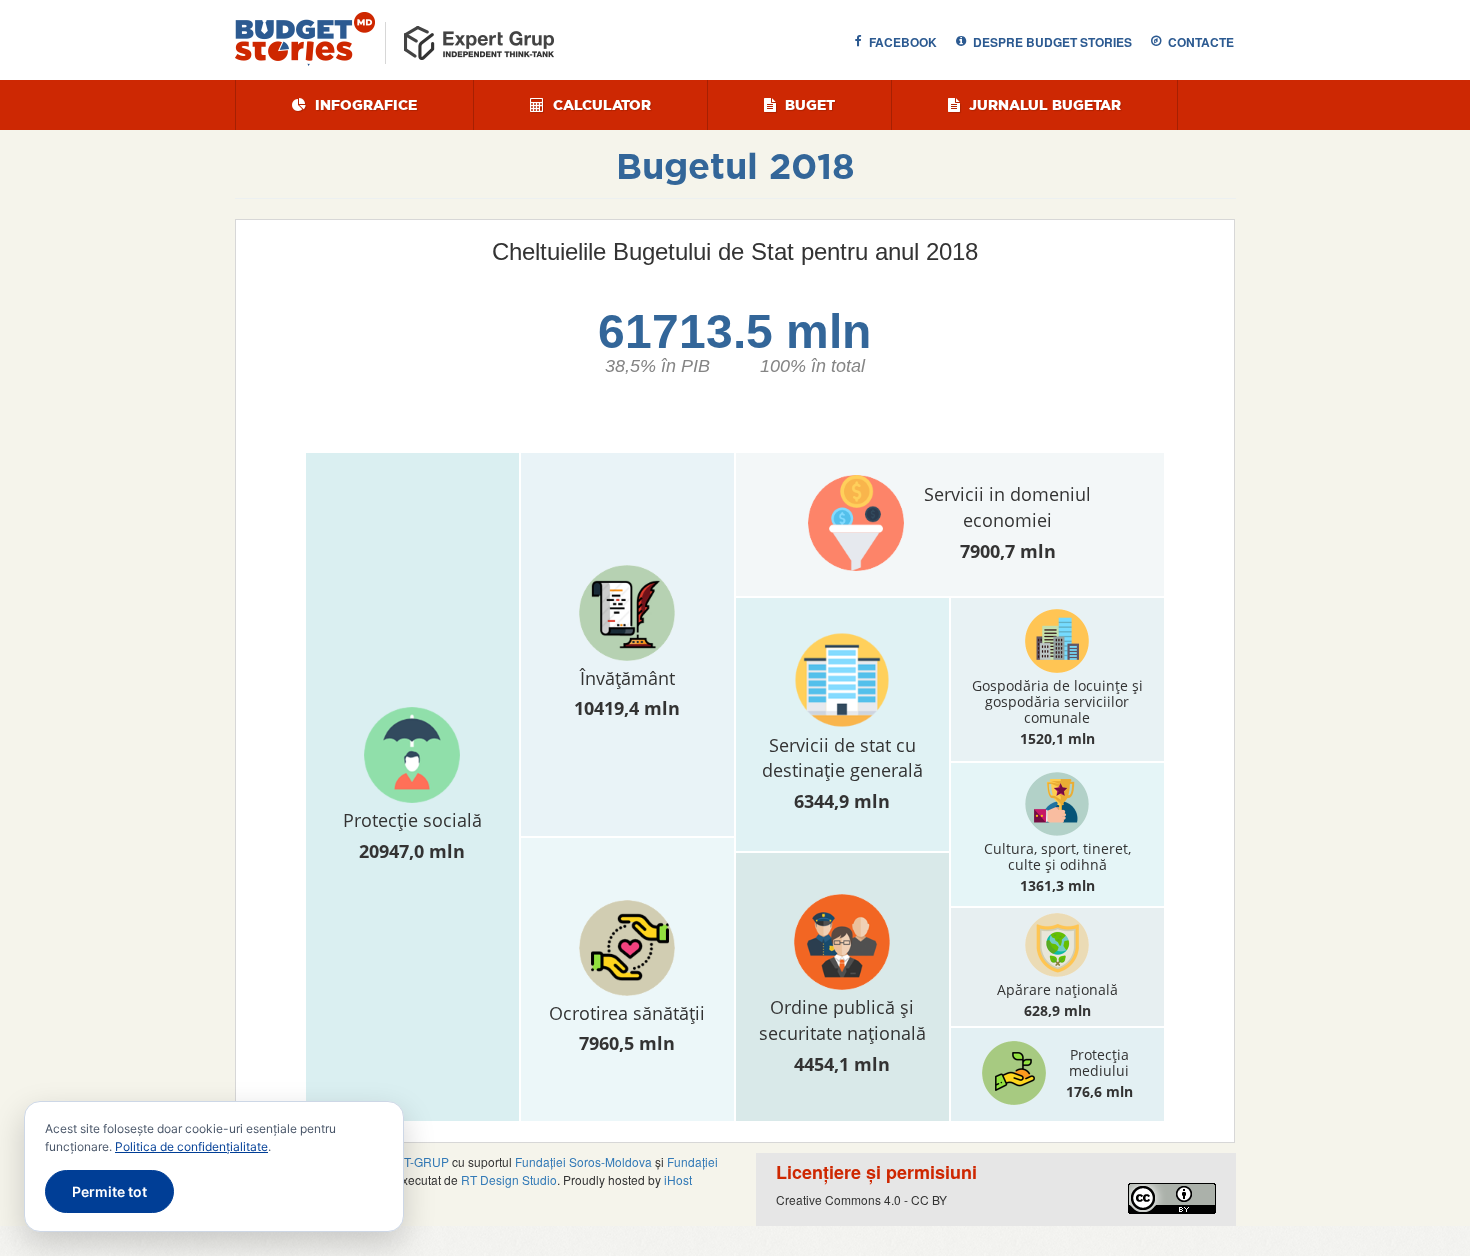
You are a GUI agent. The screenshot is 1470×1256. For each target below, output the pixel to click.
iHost (678, 1179)
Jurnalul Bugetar (1043, 105)
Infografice (364, 105)
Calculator (600, 105)
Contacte (1201, 42)
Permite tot (109, 1191)
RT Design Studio (509, 1179)
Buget (808, 105)
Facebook (903, 42)
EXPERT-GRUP (406, 1161)
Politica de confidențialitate (191, 1146)
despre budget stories (1052, 42)
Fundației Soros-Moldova (583, 1161)
